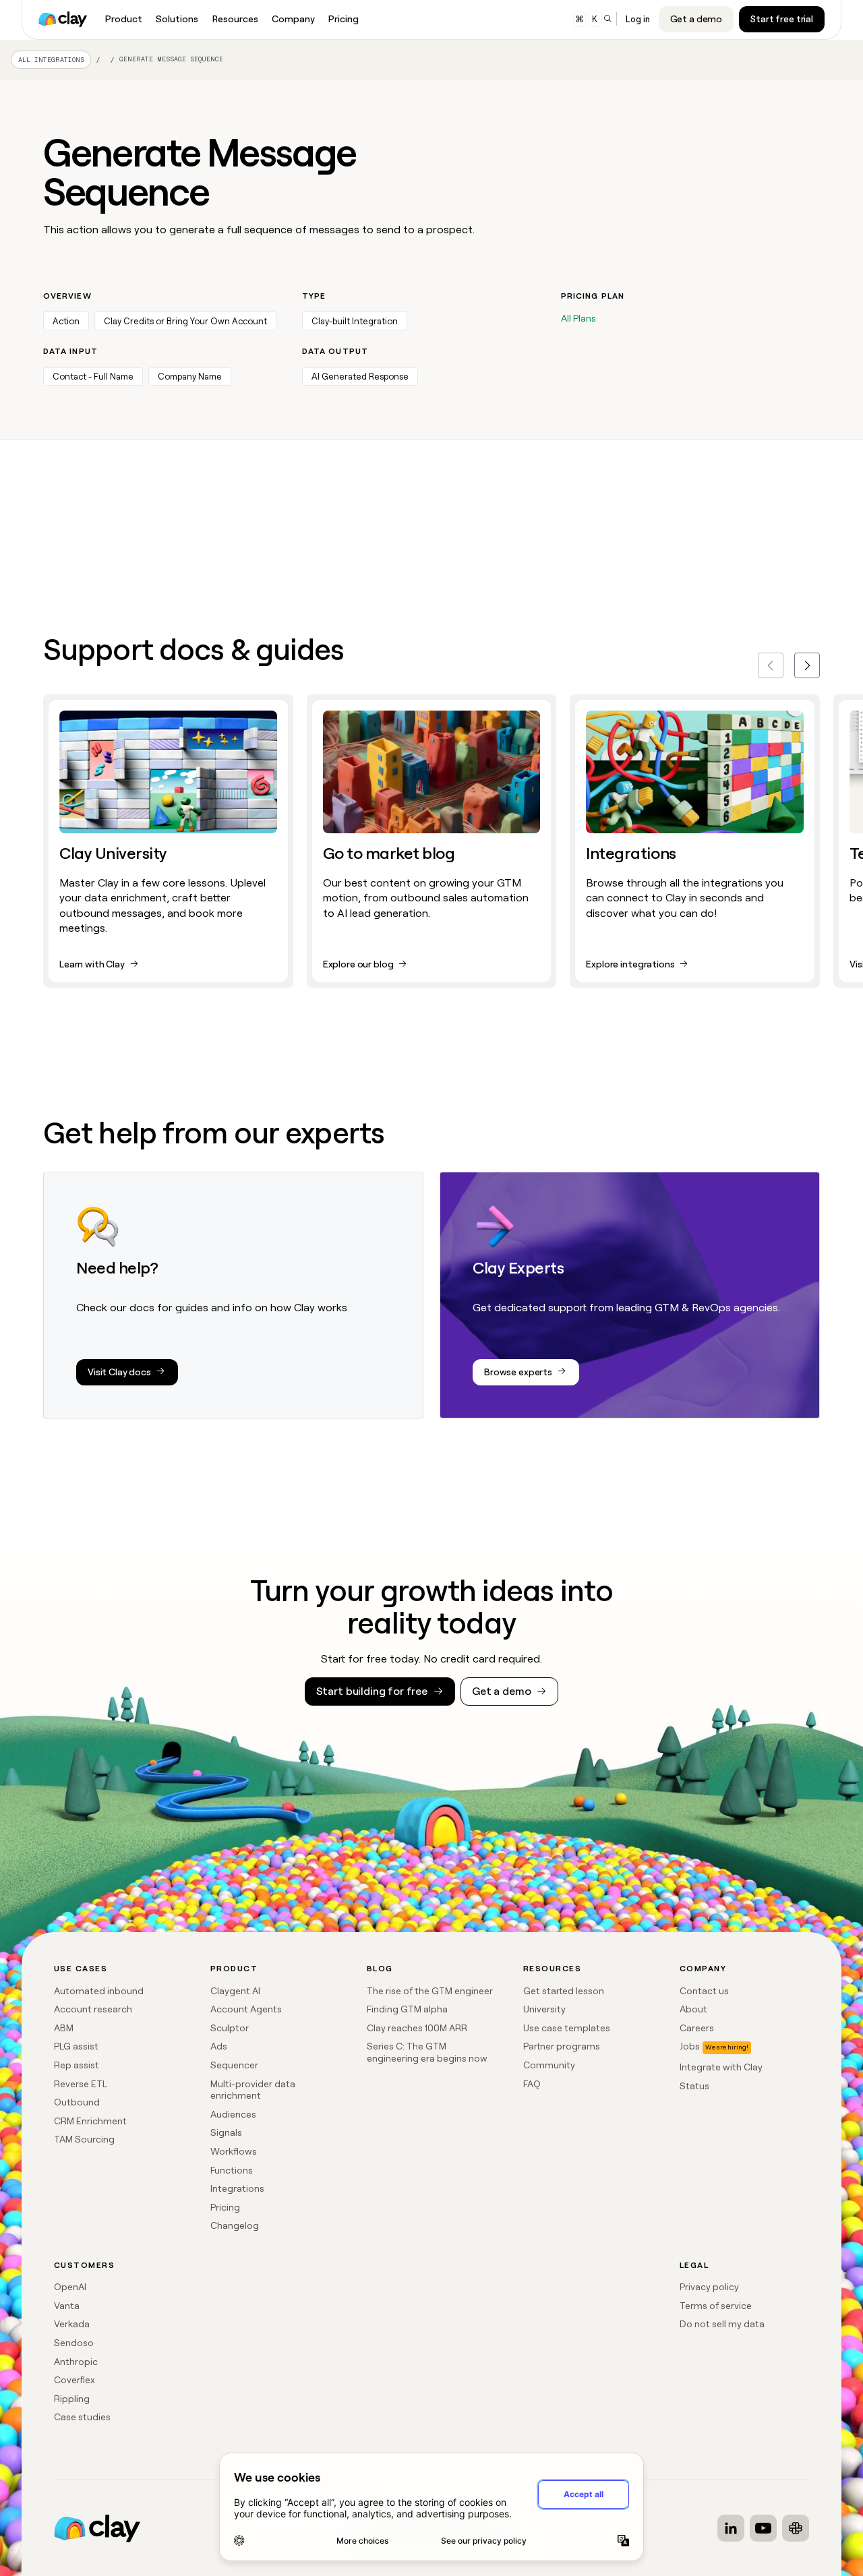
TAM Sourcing (84, 2139)
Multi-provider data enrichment (253, 2090)
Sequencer (234, 2065)
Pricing (225, 2207)
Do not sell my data (722, 2324)
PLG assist (76, 2046)
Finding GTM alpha (407, 2009)
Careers (697, 2028)
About (693, 2009)
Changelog (235, 2225)
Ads (219, 2046)
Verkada (72, 2324)
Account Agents (246, 2009)
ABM (64, 2028)
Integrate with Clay (721, 2067)
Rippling (72, 2399)
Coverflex (75, 2380)
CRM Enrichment (90, 2121)
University (544, 2009)
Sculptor (230, 2028)
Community (549, 2065)
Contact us (704, 1991)
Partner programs (562, 2046)
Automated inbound (99, 1991)
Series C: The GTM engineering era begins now (427, 2052)
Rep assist (77, 2065)
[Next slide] (807, 665)
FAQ (532, 2084)
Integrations (237, 2188)
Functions (232, 2170)
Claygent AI (235, 1991)
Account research (93, 2009)
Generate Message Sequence (171, 59)
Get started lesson (564, 1991)
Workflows (234, 2151)
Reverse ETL (81, 2084)
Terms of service (716, 2306)
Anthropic (76, 2362)
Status (694, 2086)
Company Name (190, 377)
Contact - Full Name (93, 377)
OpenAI (70, 2287)
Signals (226, 2132)
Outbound (77, 2102)
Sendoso (74, 2343)
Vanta (67, 2306)
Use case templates (567, 2028)
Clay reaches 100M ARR (417, 2028)
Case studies (82, 2417)
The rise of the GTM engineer (430, 1991)
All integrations (51, 60)
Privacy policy (709, 2287)
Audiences (233, 2114)
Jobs (690, 2046)
